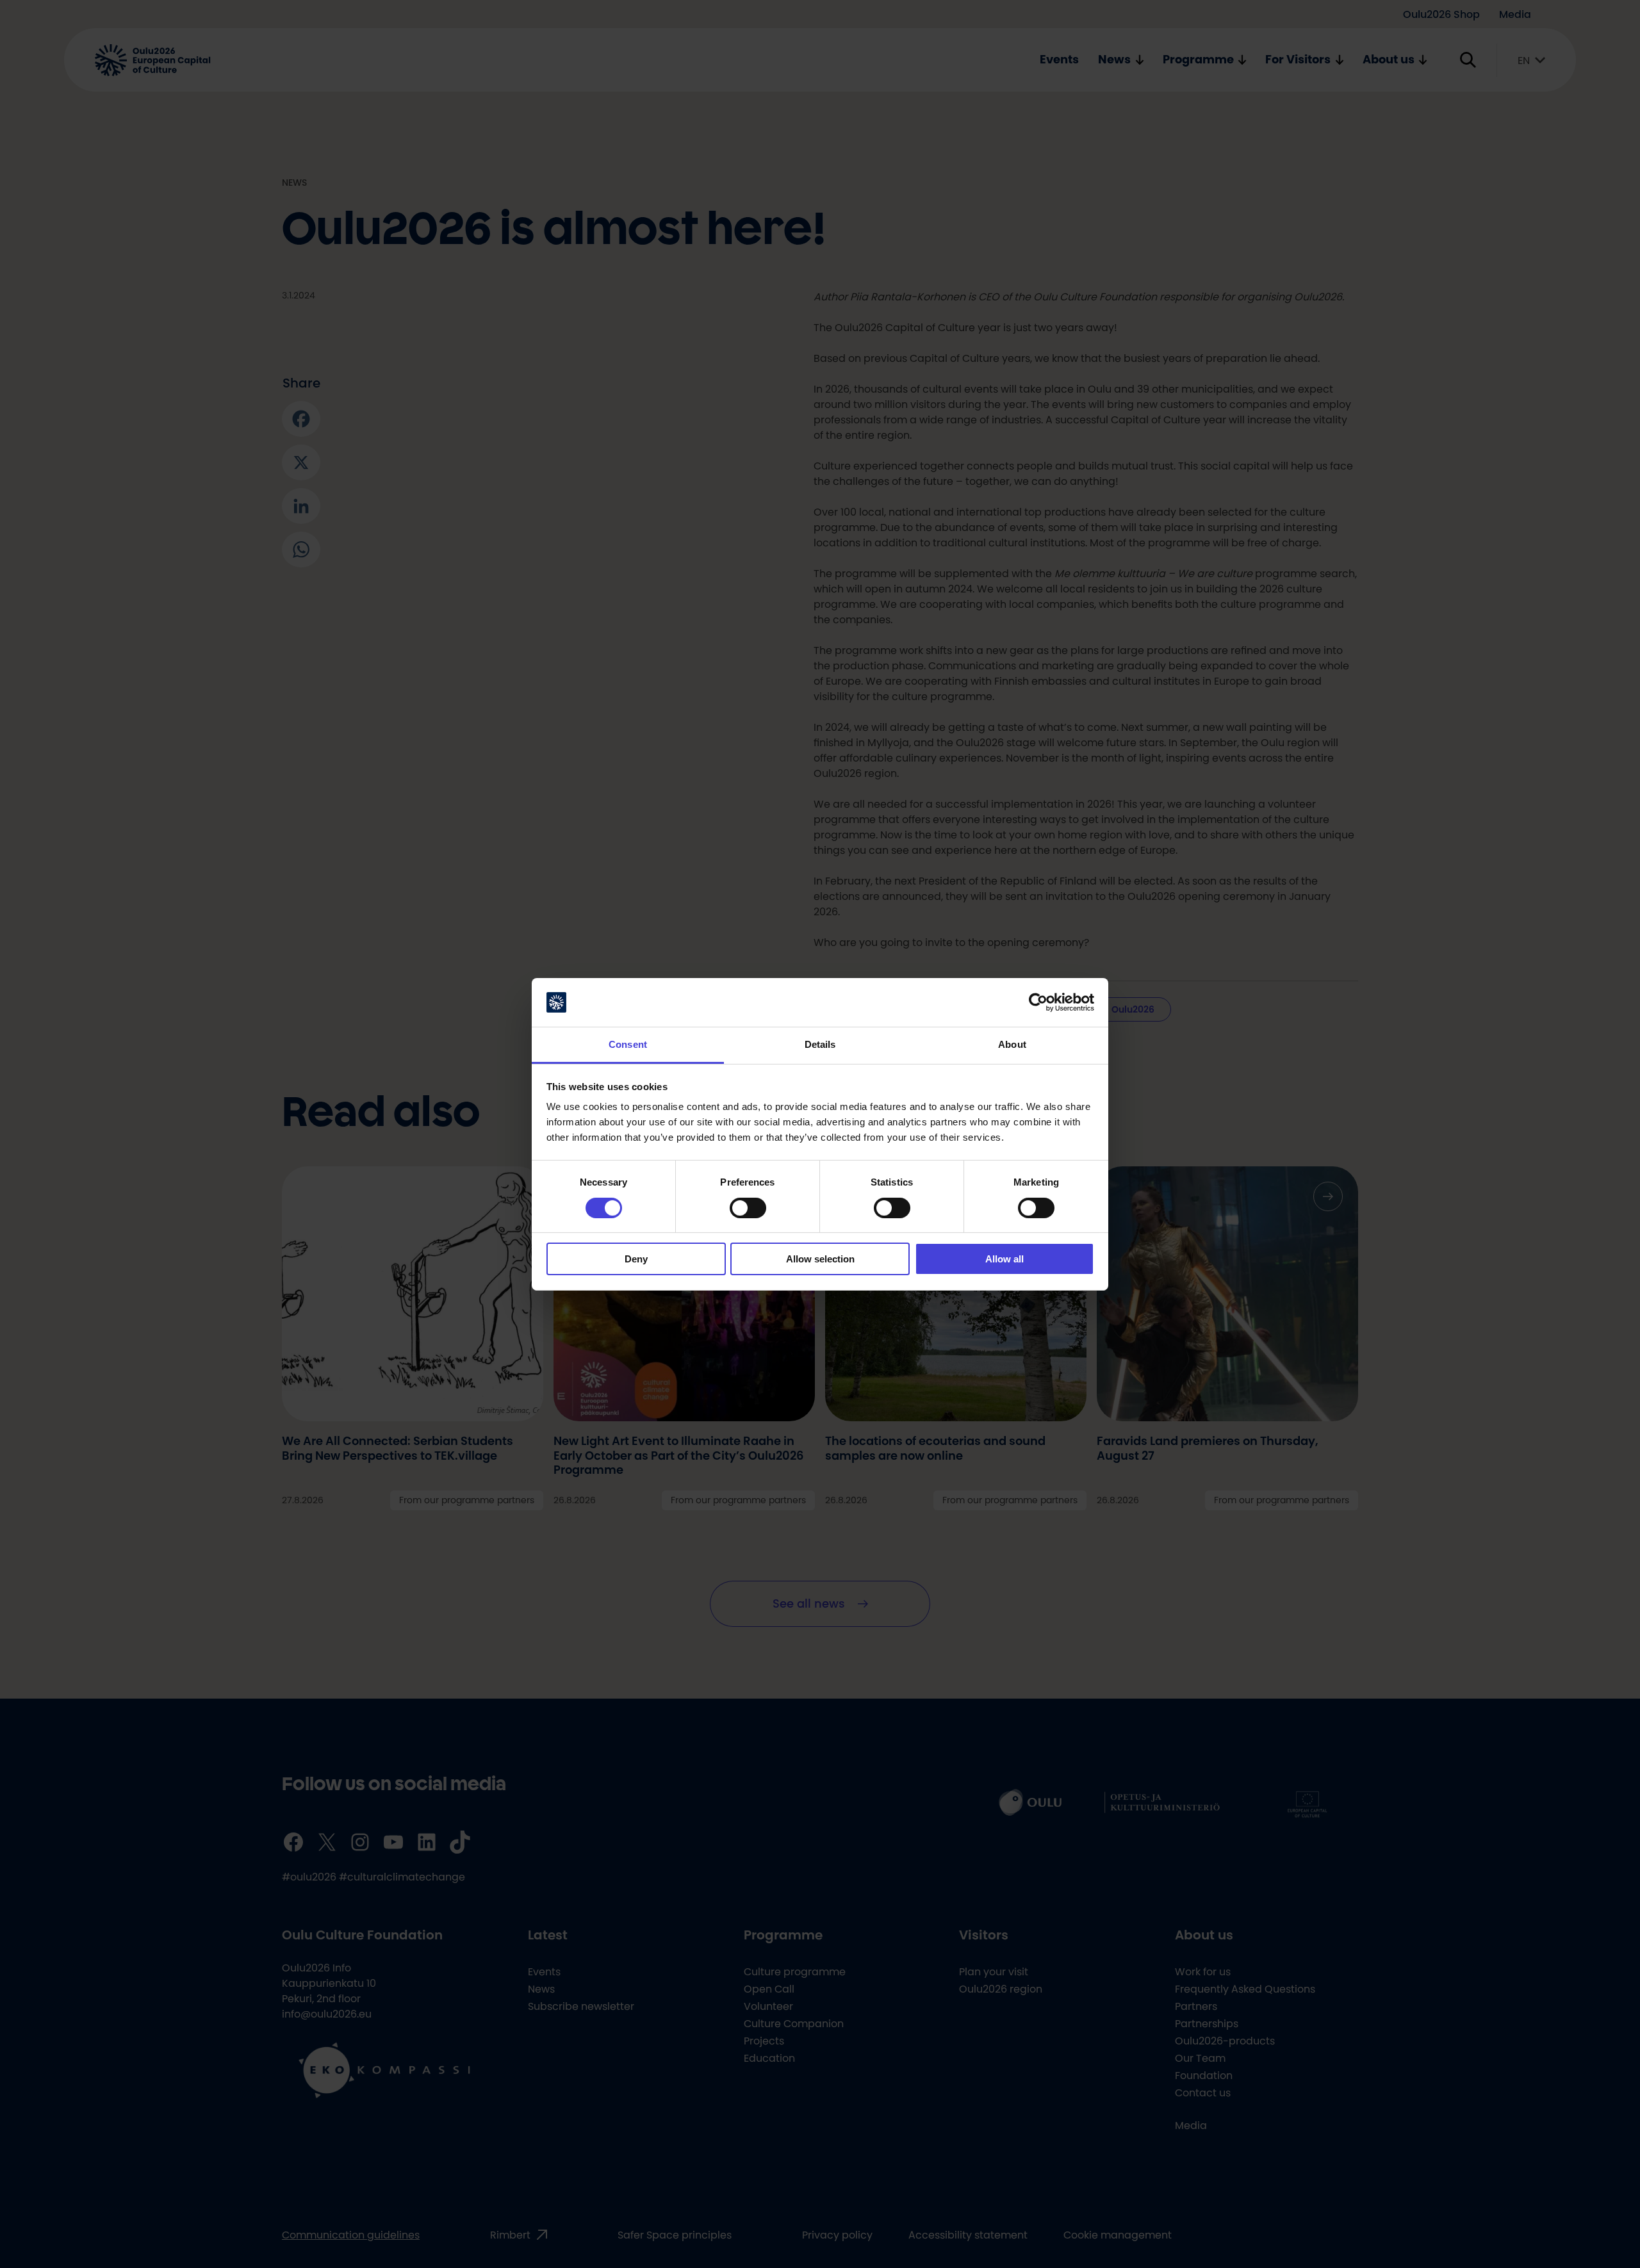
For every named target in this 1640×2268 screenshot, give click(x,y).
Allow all (1004, 1259)
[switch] (748, 1208)
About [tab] (1012, 1044)
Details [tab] (820, 1044)
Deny (636, 1259)
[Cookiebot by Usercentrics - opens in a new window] (1038, 1002)
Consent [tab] (628, 1044)
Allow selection (820, 1259)
